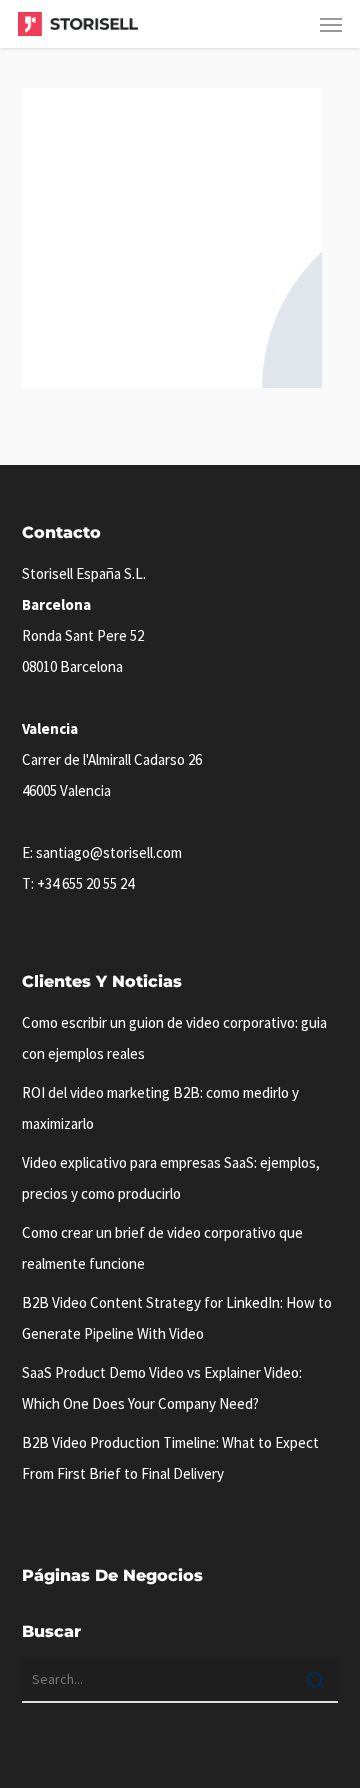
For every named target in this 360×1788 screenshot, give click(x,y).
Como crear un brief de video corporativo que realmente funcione (162, 1248)
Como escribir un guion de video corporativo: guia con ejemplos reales (174, 1038)
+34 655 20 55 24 (85, 883)
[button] (331, 24)
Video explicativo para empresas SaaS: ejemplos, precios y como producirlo (171, 1178)
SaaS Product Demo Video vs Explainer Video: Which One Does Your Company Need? (162, 1388)
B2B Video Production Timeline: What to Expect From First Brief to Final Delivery (170, 1458)
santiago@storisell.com (109, 852)
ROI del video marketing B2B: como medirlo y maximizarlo (160, 1108)
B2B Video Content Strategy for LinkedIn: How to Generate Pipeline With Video (177, 1318)
